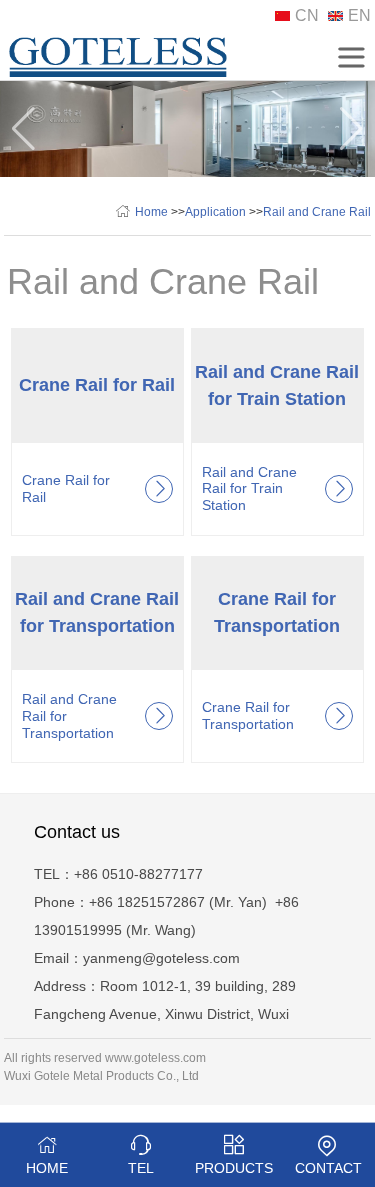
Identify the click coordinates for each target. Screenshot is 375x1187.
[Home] (118, 71)
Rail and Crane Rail (317, 212)
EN (359, 15)
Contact (328, 1168)
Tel (141, 1168)
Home (151, 212)
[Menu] (351, 57)
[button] (351, 129)
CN (307, 15)
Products (234, 1168)
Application (215, 212)
